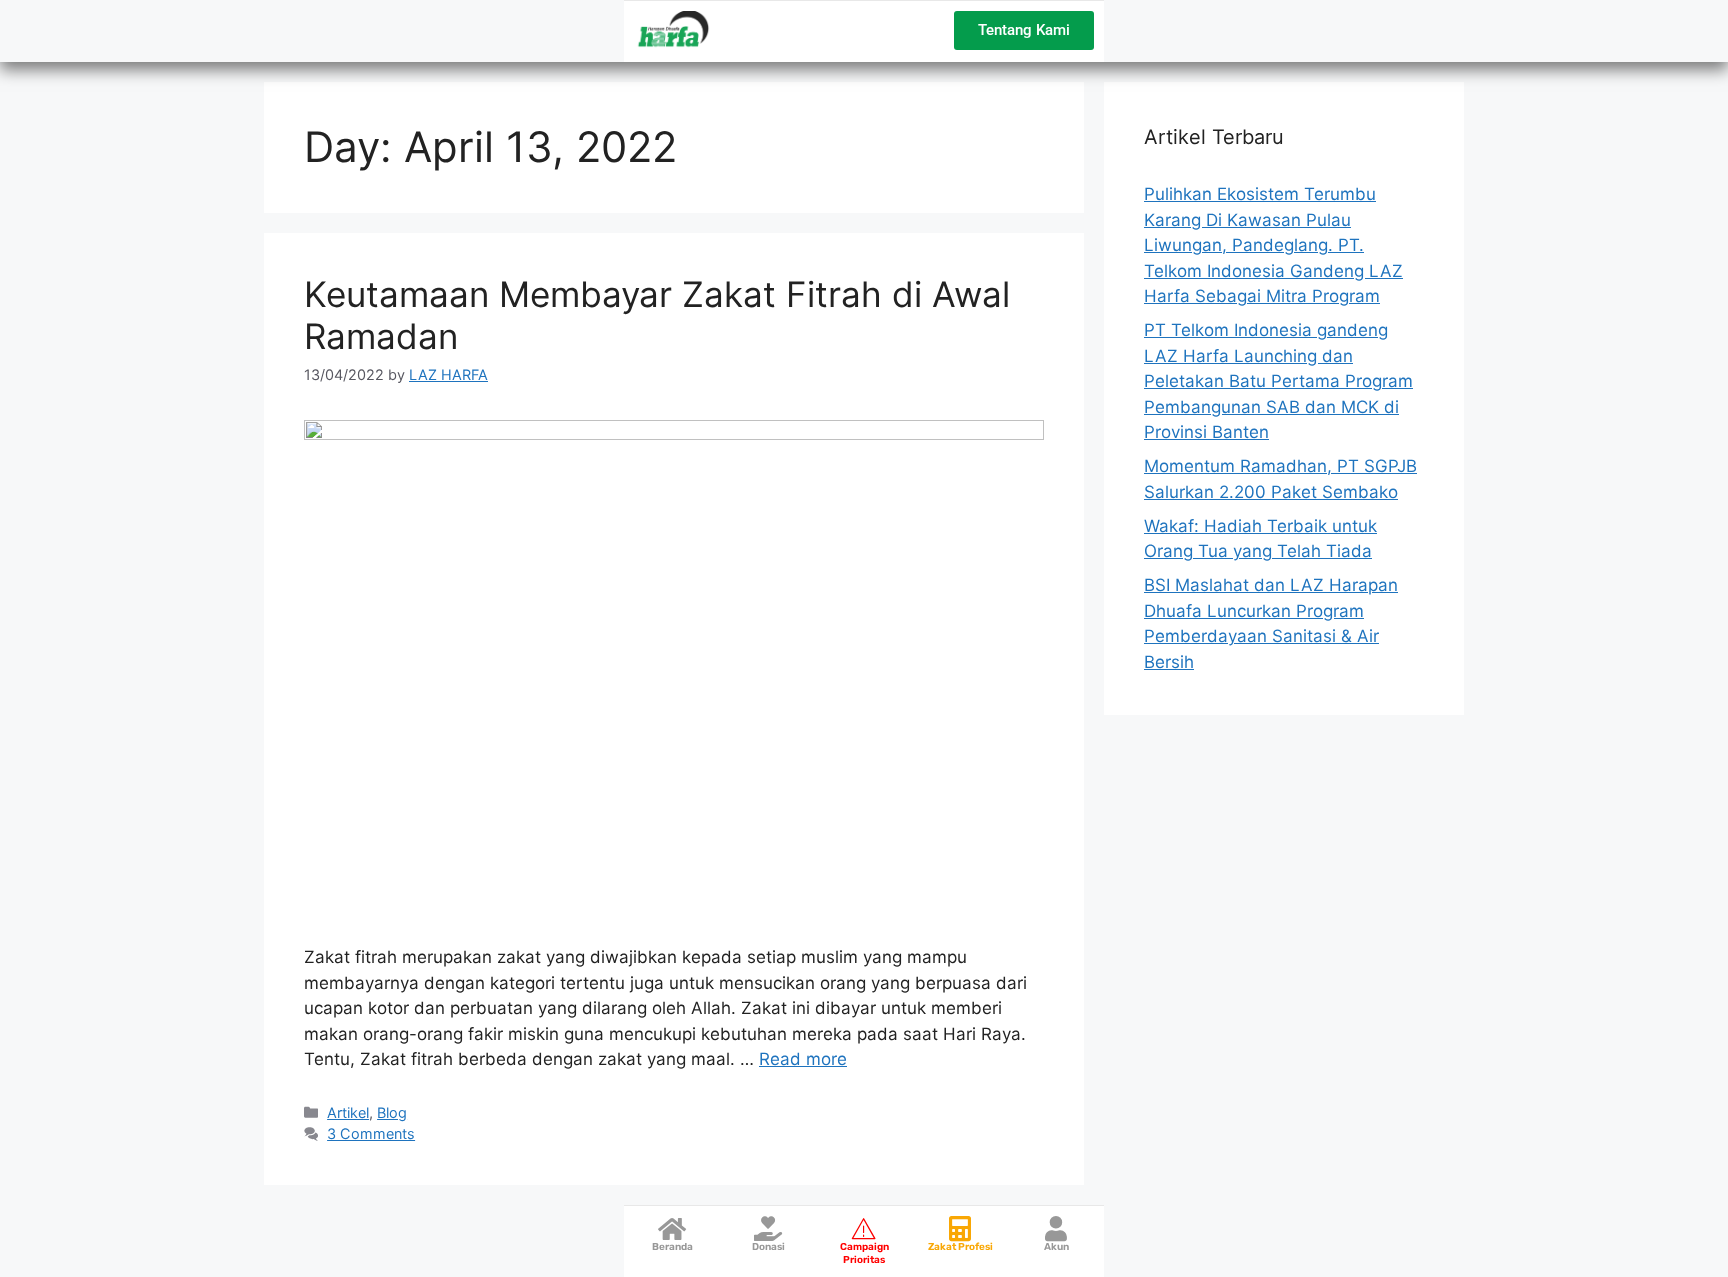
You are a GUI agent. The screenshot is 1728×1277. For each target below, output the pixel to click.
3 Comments (371, 1133)
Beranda (672, 1247)
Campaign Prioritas (864, 1253)
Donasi (768, 1247)
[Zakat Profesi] (960, 1228)
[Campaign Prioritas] (864, 1228)
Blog (392, 1112)
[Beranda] (672, 1228)
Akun (1056, 1247)
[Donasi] (768, 1228)
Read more (803, 1059)
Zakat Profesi (960, 1247)
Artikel (348, 1112)
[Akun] (1056, 1228)
